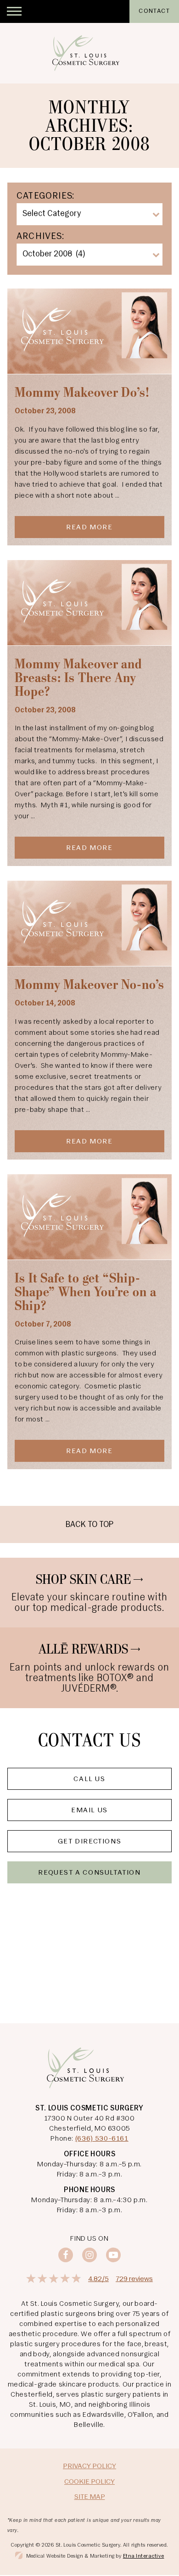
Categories (44, 196)
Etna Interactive (144, 2556)
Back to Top (89, 1525)
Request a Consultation (89, 1873)
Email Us (89, 1810)
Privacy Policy (89, 2466)
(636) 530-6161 (102, 2139)
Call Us (89, 1779)
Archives (39, 237)
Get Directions (89, 1842)
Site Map (90, 2497)
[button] (14, 11)
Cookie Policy (89, 2482)
